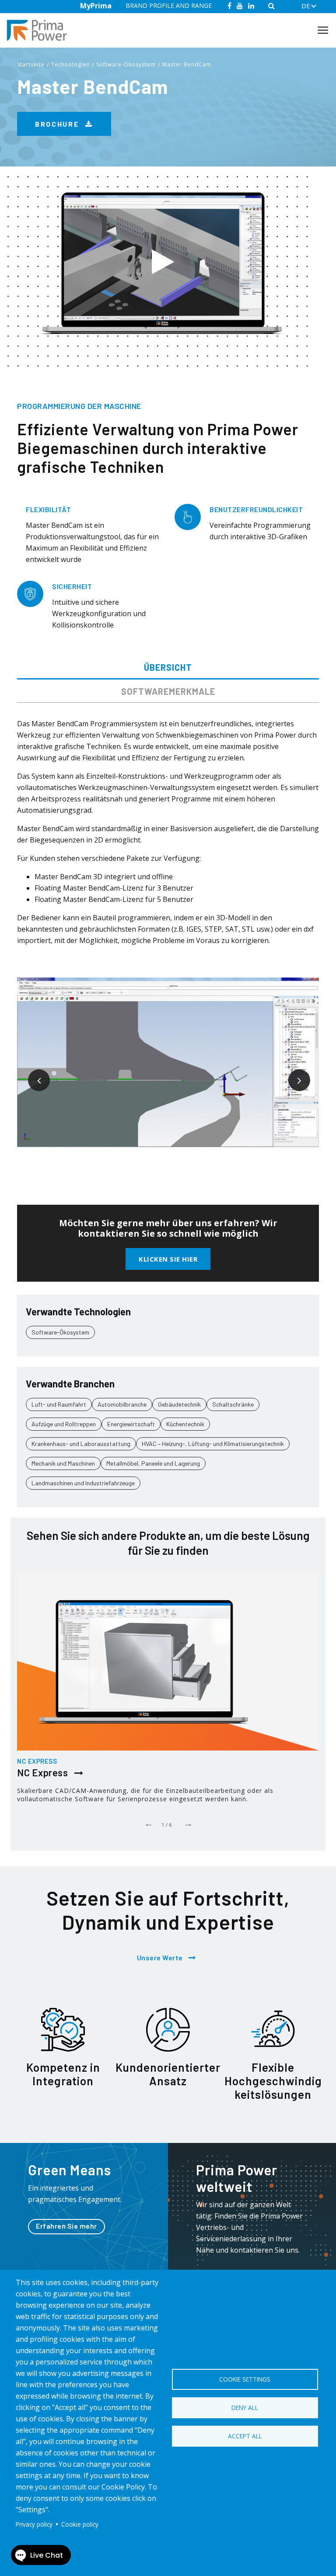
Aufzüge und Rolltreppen (64, 1424)
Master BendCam (187, 64)
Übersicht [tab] (168, 667)
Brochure (58, 124)
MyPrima (96, 6)
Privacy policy (34, 2524)
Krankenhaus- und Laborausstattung (81, 1444)
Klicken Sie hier (168, 1259)
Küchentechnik (185, 1424)
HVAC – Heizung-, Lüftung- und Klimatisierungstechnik (213, 1444)
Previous (32, 1074)
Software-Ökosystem (126, 64)
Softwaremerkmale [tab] (168, 691)
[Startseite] (40, 30)
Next (293, 1074)
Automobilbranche (122, 1404)
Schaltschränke (233, 1404)
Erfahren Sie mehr (66, 2226)
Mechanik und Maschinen (63, 1463)
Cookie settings (245, 2379)
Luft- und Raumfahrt (59, 1404)
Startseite (31, 64)
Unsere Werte (160, 1957)
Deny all (245, 2408)
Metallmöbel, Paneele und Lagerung (153, 1463)
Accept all (245, 2436)
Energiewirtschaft (131, 1424)
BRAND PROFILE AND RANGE (169, 5)
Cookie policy (80, 2524)
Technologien (71, 64)
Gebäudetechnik (179, 1404)
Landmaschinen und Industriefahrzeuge (83, 1483)
